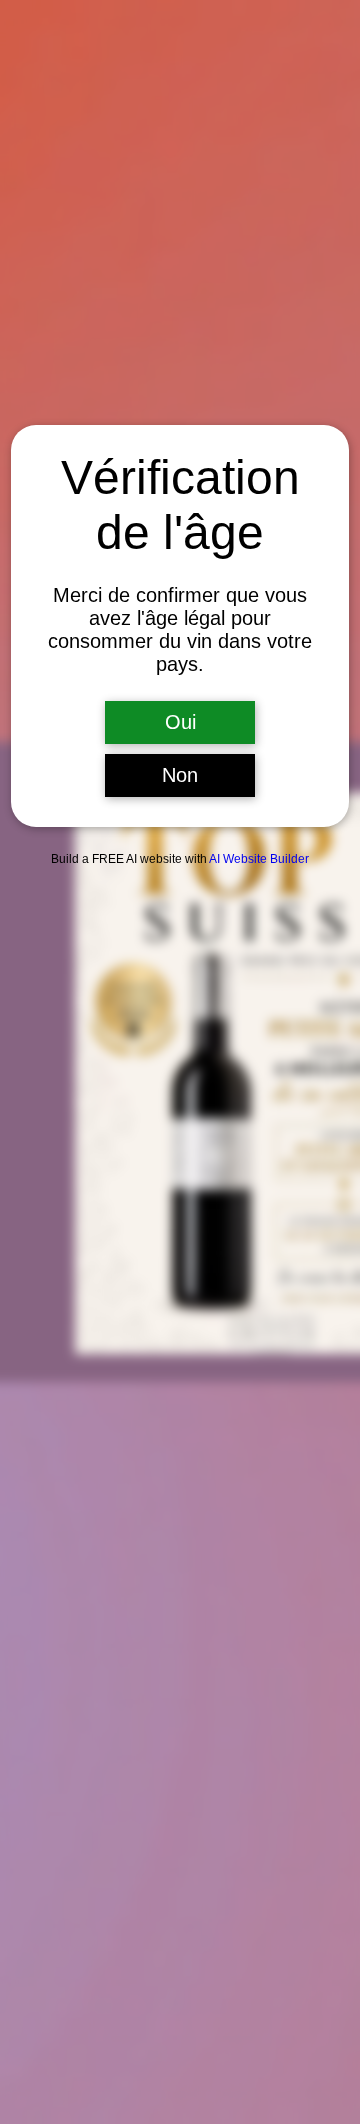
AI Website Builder (259, 859)
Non (180, 775)
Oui (180, 722)
